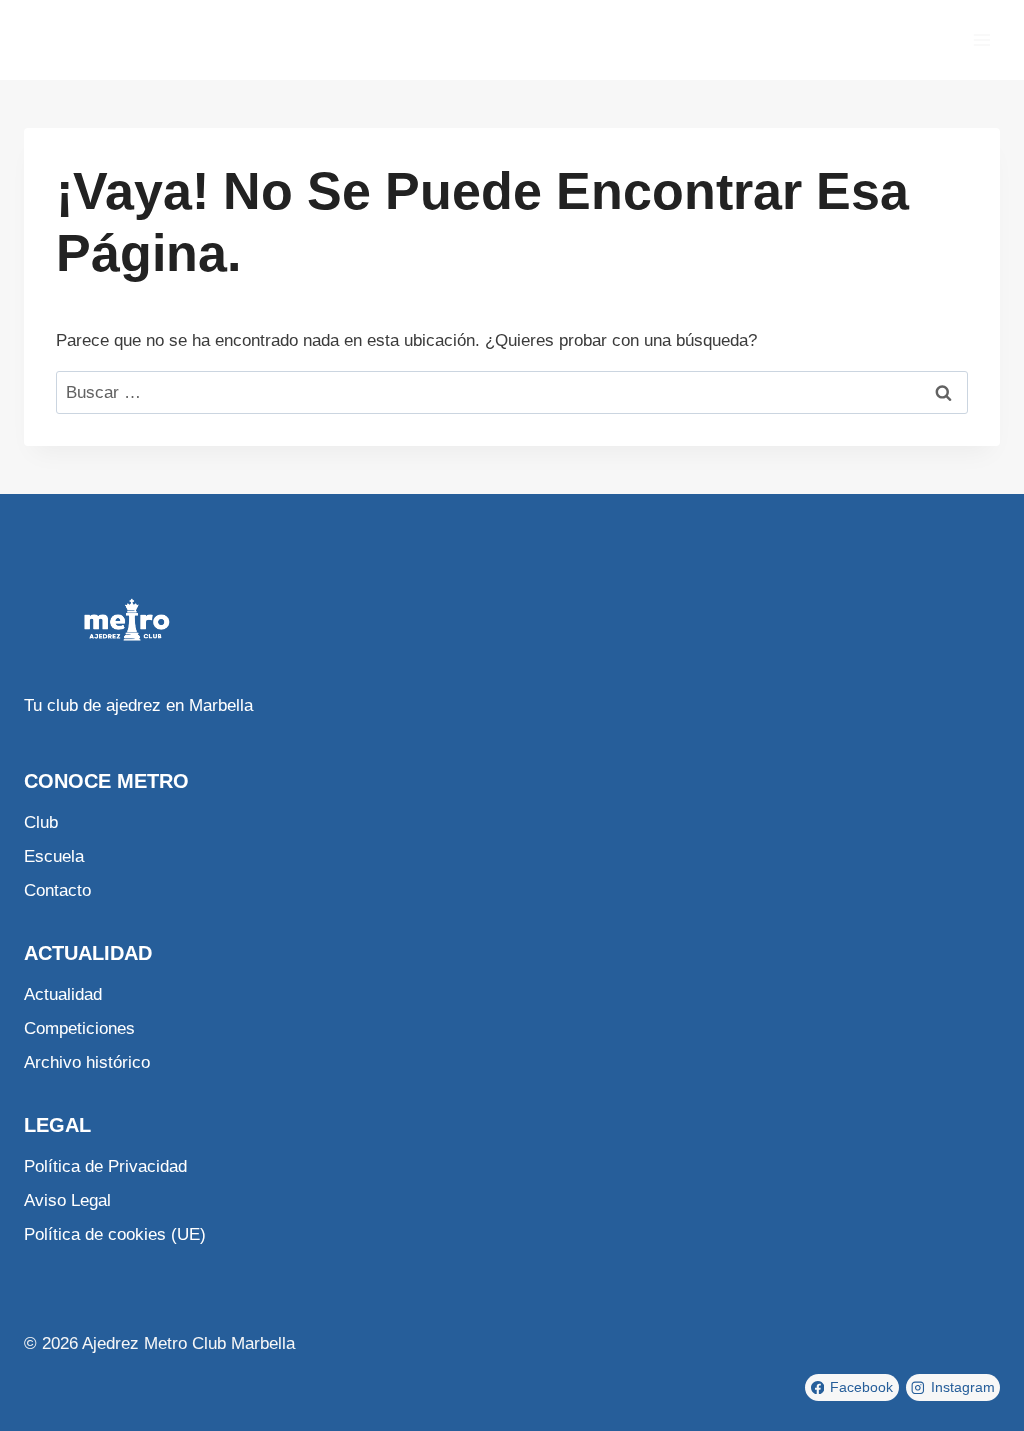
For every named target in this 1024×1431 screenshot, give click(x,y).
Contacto (57, 890)
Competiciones (79, 1028)
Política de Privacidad (105, 1166)
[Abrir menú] (981, 39)
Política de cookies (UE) (115, 1234)
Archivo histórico (87, 1062)
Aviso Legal (67, 1200)
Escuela (54, 856)
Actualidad (63, 994)
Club (41, 822)
